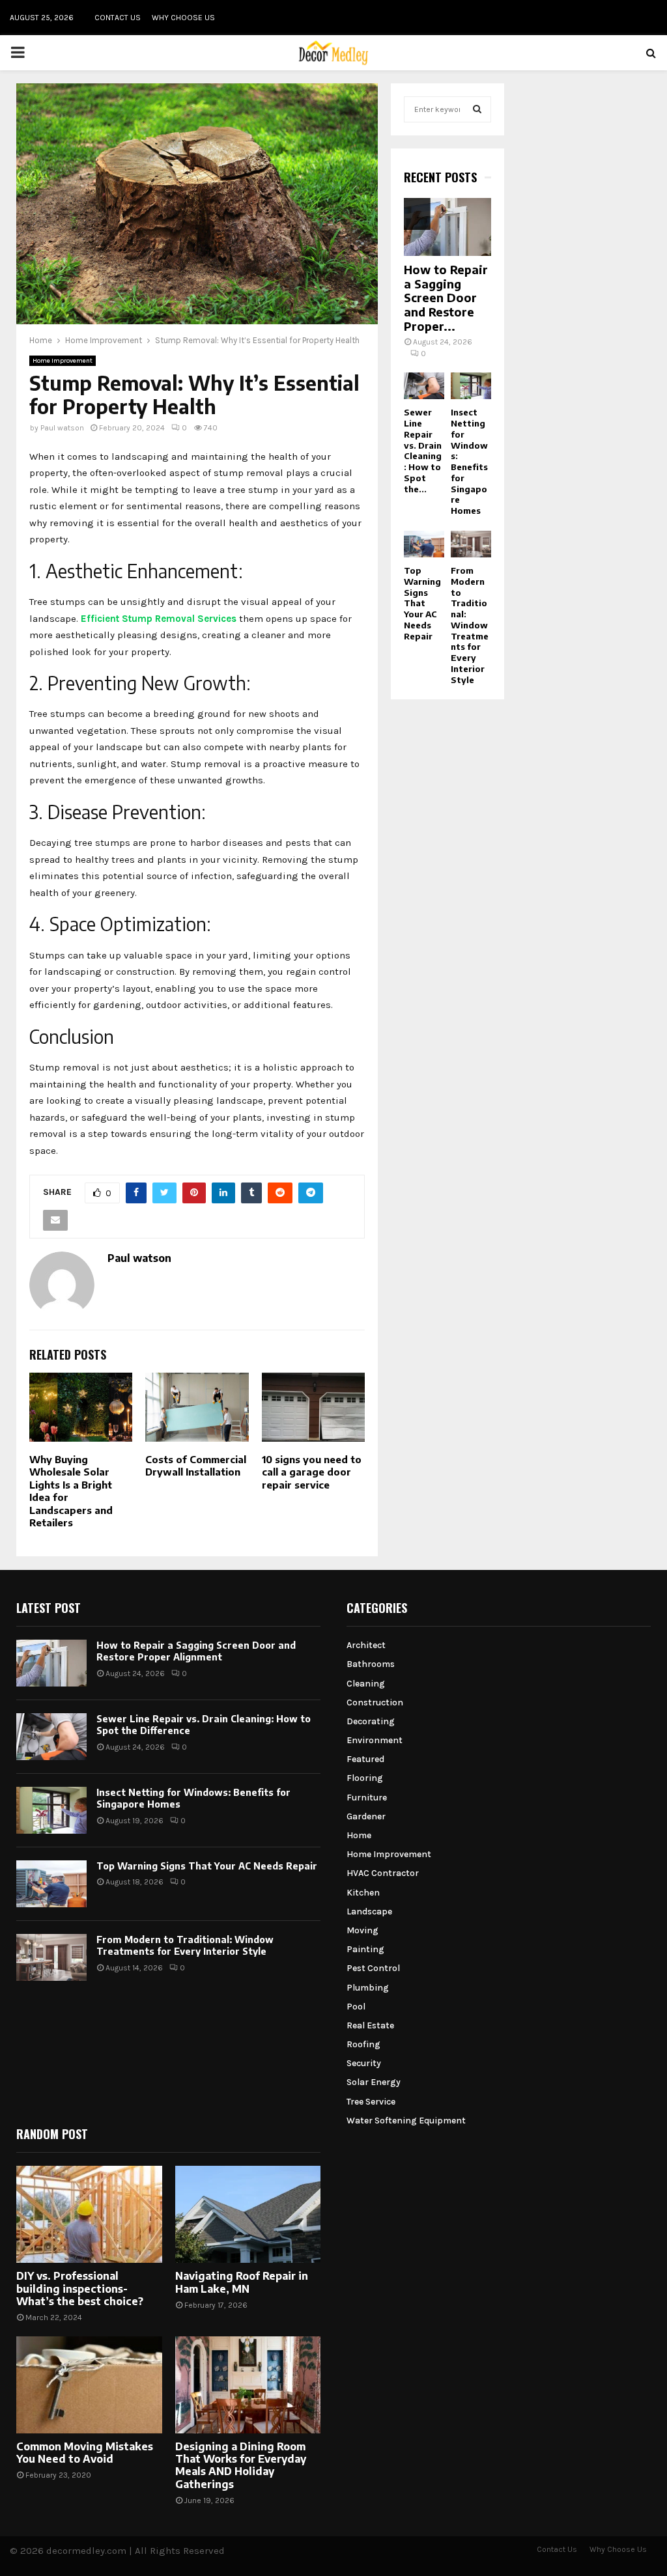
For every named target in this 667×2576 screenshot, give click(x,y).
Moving (362, 1930)
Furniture (367, 1798)
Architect (366, 1645)
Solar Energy (374, 2082)
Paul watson (62, 428)
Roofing (363, 2044)
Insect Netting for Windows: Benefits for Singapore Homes (469, 461)
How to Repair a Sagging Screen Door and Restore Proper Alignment (196, 1651)
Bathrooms (371, 1664)
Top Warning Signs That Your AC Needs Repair (422, 603)
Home (359, 1835)
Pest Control (373, 1968)
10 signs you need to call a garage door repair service (312, 1472)
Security (364, 2063)
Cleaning (366, 1684)
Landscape (369, 1911)
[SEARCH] (477, 109)
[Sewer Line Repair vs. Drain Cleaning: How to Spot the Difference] (424, 386)
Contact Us (118, 18)
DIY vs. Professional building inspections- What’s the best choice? (80, 2288)
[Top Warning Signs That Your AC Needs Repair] (424, 544)
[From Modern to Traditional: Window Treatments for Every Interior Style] (471, 544)
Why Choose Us (183, 18)
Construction (375, 1702)
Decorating (371, 1721)
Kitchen (363, 1893)
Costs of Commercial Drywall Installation (196, 1466)
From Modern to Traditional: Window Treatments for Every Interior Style (470, 625)
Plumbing (368, 1988)
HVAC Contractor (383, 1873)
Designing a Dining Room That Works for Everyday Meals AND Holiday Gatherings (241, 2465)
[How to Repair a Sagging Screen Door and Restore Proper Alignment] (447, 227)
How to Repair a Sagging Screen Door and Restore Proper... (446, 297)
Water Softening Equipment (406, 2121)
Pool (356, 2007)
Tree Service (371, 2102)
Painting (365, 1949)
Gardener (366, 1816)
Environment (375, 1740)
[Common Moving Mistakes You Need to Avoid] (89, 2385)
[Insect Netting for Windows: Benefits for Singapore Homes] (471, 386)
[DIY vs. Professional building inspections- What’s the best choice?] (89, 2214)
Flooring (365, 1778)
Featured (365, 1759)
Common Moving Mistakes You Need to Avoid (85, 2453)
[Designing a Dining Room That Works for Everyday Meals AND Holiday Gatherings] (248, 2385)
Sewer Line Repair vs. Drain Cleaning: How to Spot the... (423, 450)
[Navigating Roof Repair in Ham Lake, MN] (248, 2214)
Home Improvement (63, 361)
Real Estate (370, 2025)
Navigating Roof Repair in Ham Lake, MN (242, 2282)
